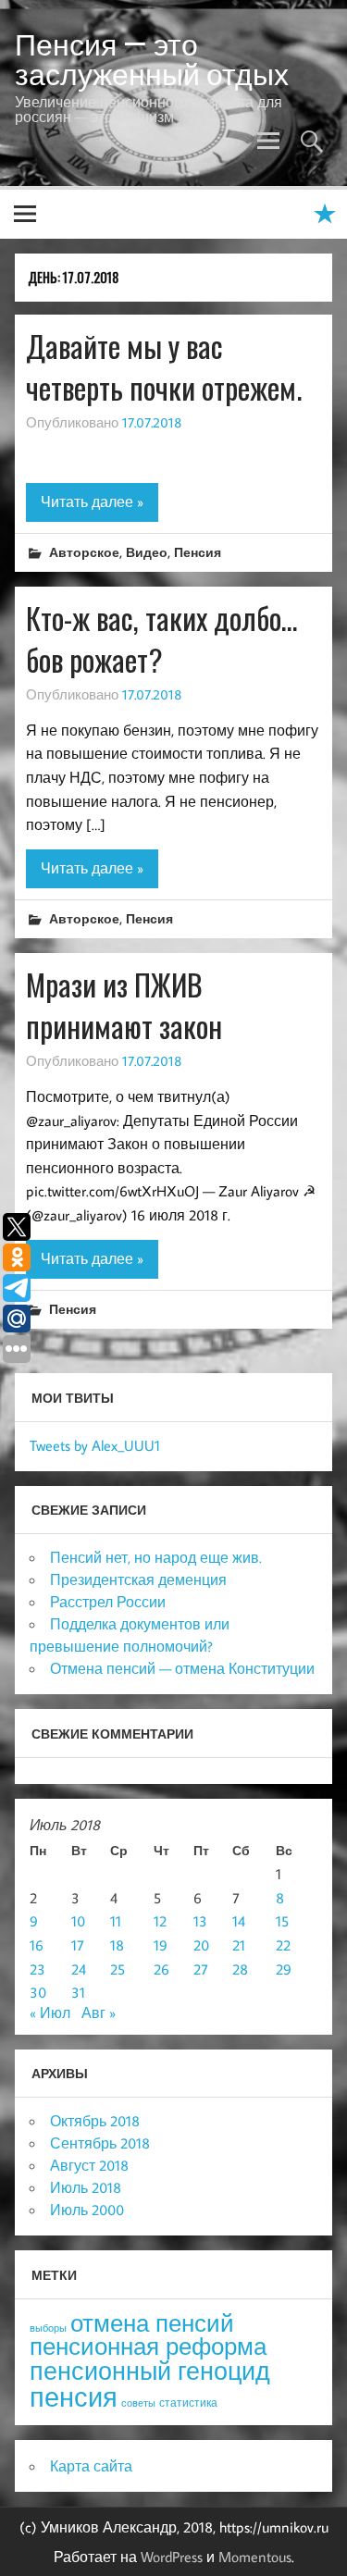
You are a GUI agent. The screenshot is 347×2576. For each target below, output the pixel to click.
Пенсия (198, 552)
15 (282, 1921)
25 (118, 1969)
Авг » (99, 2012)
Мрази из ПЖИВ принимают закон (124, 1005)
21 (239, 1945)
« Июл (50, 2012)
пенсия (74, 2396)
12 (160, 1921)
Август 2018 (89, 2165)
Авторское (84, 552)
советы (138, 2403)
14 (239, 1921)
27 (201, 1969)
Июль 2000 (87, 2210)
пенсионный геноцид (150, 2371)
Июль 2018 (86, 2187)
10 (78, 1921)
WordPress (172, 2557)
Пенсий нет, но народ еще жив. (156, 1557)
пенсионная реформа (148, 2346)
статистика (188, 2403)
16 (37, 1945)
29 (284, 1969)
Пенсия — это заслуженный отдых (152, 59)
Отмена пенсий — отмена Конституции (182, 1668)
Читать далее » (92, 502)
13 (200, 1921)
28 (240, 1969)
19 (161, 1945)
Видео (147, 552)
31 (78, 1992)
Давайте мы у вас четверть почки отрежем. (164, 366)
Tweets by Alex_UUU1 (95, 1445)
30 (38, 1992)
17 (78, 1945)
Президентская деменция (138, 1579)
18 (117, 1945)
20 (201, 1945)
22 (283, 1945)
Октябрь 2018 (95, 2121)
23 (37, 1969)
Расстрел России (108, 1602)
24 (79, 1969)
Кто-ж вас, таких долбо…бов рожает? (162, 638)
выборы (48, 2328)
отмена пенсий (152, 2323)
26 (161, 1969)
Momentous (255, 2557)
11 (116, 1921)
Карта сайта (91, 2466)
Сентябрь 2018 (100, 2143)
